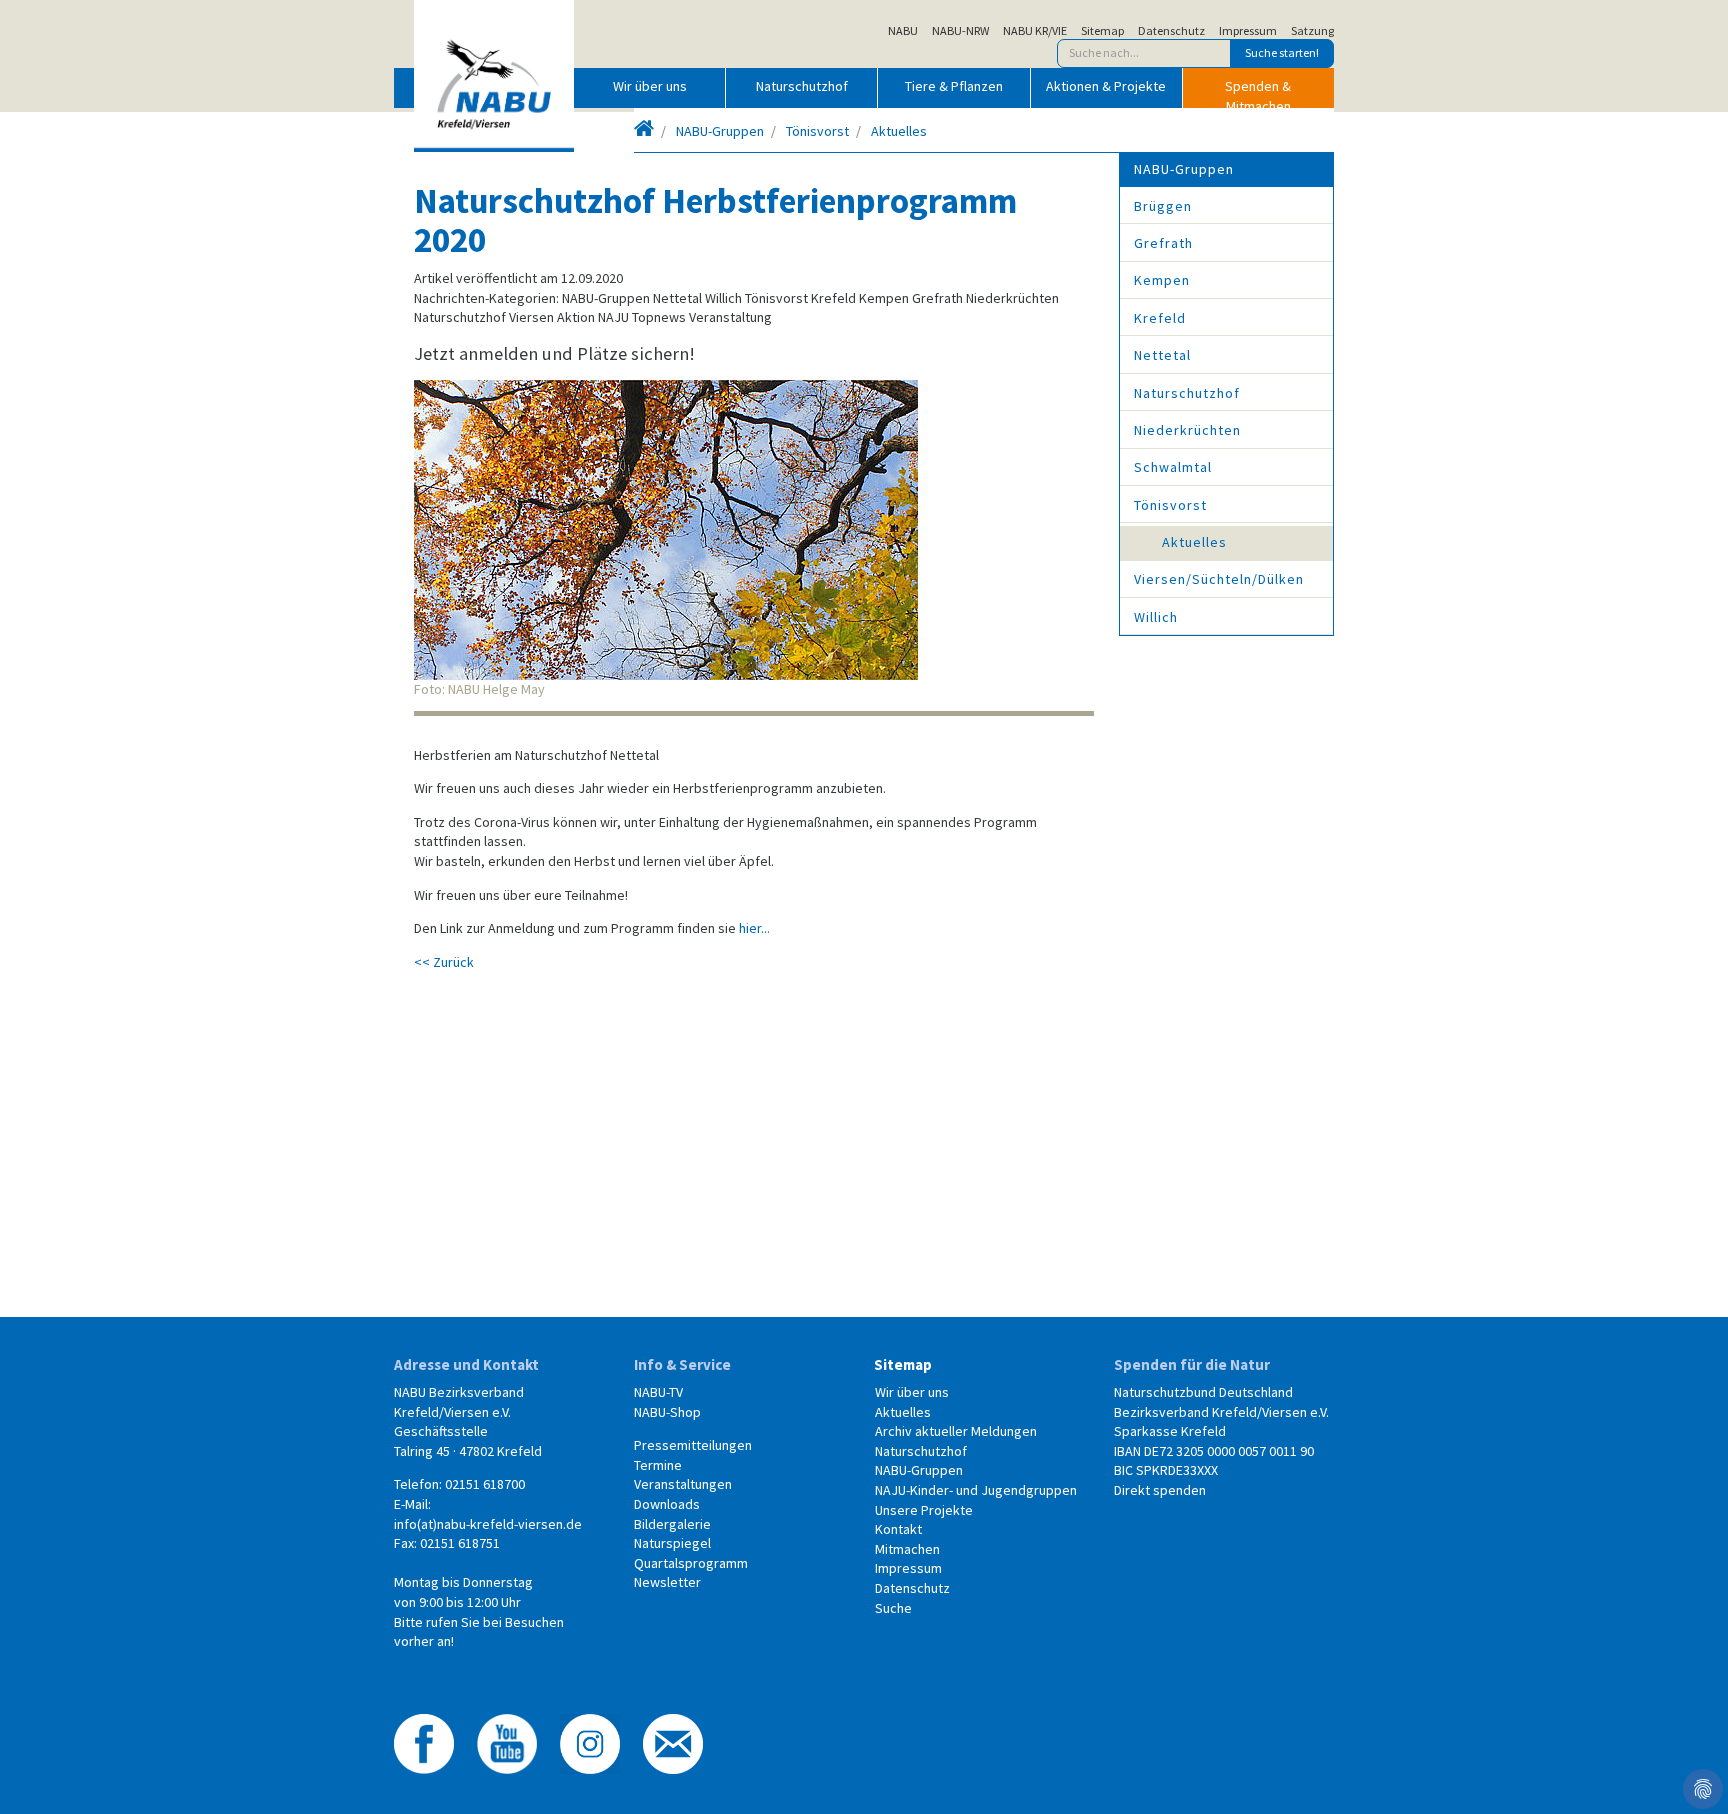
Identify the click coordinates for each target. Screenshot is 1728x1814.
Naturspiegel (672, 1543)
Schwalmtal (1173, 467)
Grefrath (1163, 243)
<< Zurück (444, 962)
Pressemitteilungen (693, 1445)
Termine (658, 1465)
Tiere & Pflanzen (954, 86)
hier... (754, 928)
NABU (903, 31)
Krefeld (1160, 318)
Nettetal (1162, 355)
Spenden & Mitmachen (1258, 92)
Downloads (667, 1504)
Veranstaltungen (683, 1484)
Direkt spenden (1160, 1490)
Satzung (1312, 31)
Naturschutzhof (802, 86)
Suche (893, 1608)
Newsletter (667, 1582)
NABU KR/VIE (1035, 31)
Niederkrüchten (1187, 430)
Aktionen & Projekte (1106, 86)
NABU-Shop (667, 1412)
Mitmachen (907, 1549)
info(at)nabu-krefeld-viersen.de (488, 1524)
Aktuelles (899, 131)
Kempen (1162, 280)
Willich (1156, 617)
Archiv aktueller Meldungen (956, 1431)
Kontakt (898, 1529)
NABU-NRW (960, 31)
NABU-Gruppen (720, 131)
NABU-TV (658, 1392)
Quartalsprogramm (691, 1563)
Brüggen (1163, 206)
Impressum (1248, 31)
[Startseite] (644, 131)
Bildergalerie (672, 1524)
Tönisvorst (817, 131)
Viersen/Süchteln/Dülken (1219, 579)
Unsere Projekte (924, 1510)
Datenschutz (1171, 31)
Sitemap (1102, 31)
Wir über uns (650, 86)
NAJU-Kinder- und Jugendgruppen (976, 1490)
